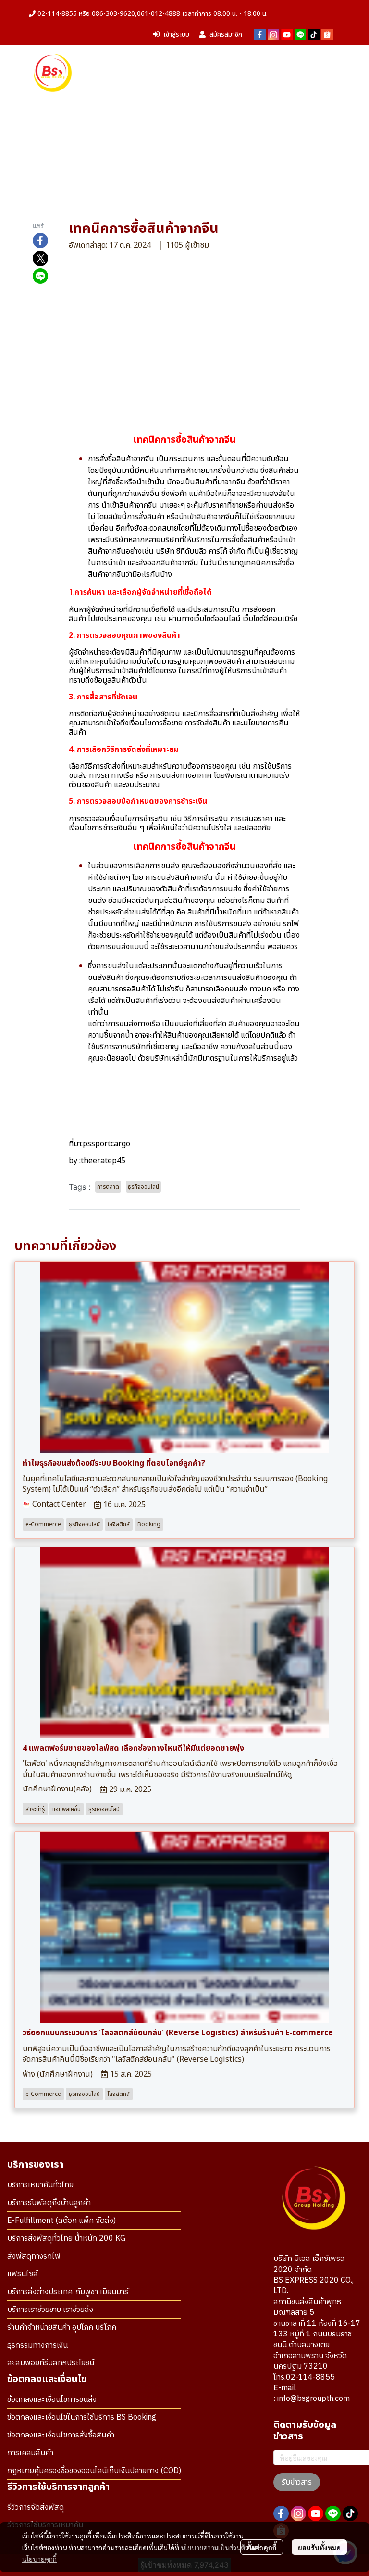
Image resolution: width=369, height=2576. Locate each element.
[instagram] (273, 35)
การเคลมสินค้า (30, 2453)
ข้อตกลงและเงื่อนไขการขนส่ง (52, 2400)
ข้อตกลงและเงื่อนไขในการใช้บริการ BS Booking (82, 2417)
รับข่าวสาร (297, 2482)
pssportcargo (106, 1144)
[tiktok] (314, 35)
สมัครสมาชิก (226, 34)
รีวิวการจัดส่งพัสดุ (36, 2507)
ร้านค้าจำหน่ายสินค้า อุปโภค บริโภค (62, 2328)
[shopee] (327, 35)
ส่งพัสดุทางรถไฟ (34, 2256)
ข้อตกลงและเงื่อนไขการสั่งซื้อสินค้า (61, 2435)
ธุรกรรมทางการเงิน (37, 2345)
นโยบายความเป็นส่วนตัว (215, 2547)
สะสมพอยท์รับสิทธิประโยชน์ (51, 2363)
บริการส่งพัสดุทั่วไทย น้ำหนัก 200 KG (66, 2239)
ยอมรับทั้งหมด (319, 2547)
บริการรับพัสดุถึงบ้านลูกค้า (49, 2203)
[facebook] (260, 35)
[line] (300, 35)
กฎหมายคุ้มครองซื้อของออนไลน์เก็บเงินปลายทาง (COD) (94, 2471)
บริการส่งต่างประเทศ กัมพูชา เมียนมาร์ (68, 2292)
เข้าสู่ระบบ (176, 34)
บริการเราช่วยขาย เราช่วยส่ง (50, 2310)
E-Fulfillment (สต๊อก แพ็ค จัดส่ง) (61, 2221)
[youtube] (287, 35)
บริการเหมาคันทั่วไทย (40, 2185)
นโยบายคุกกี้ (39, 2559)
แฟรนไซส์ (23, 2274)
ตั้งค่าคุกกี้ (262, 2547)
